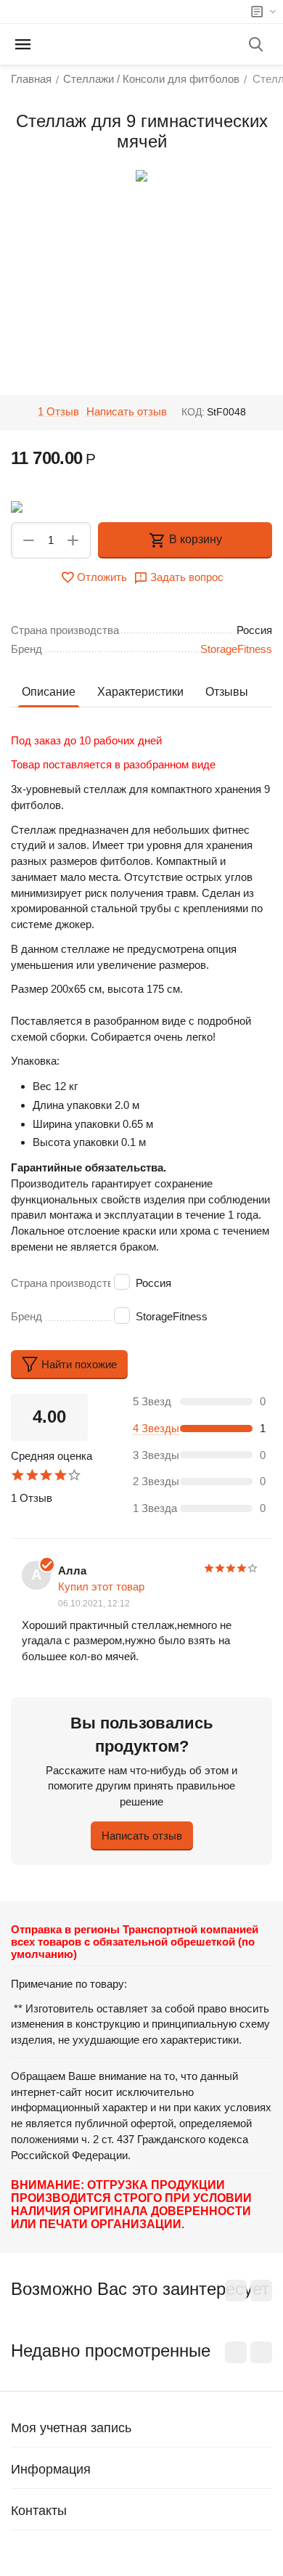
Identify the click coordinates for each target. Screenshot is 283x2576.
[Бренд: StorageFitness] (17, 506)
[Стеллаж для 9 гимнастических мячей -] (141, 176)
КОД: (193, 412)
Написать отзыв (127, 412)
